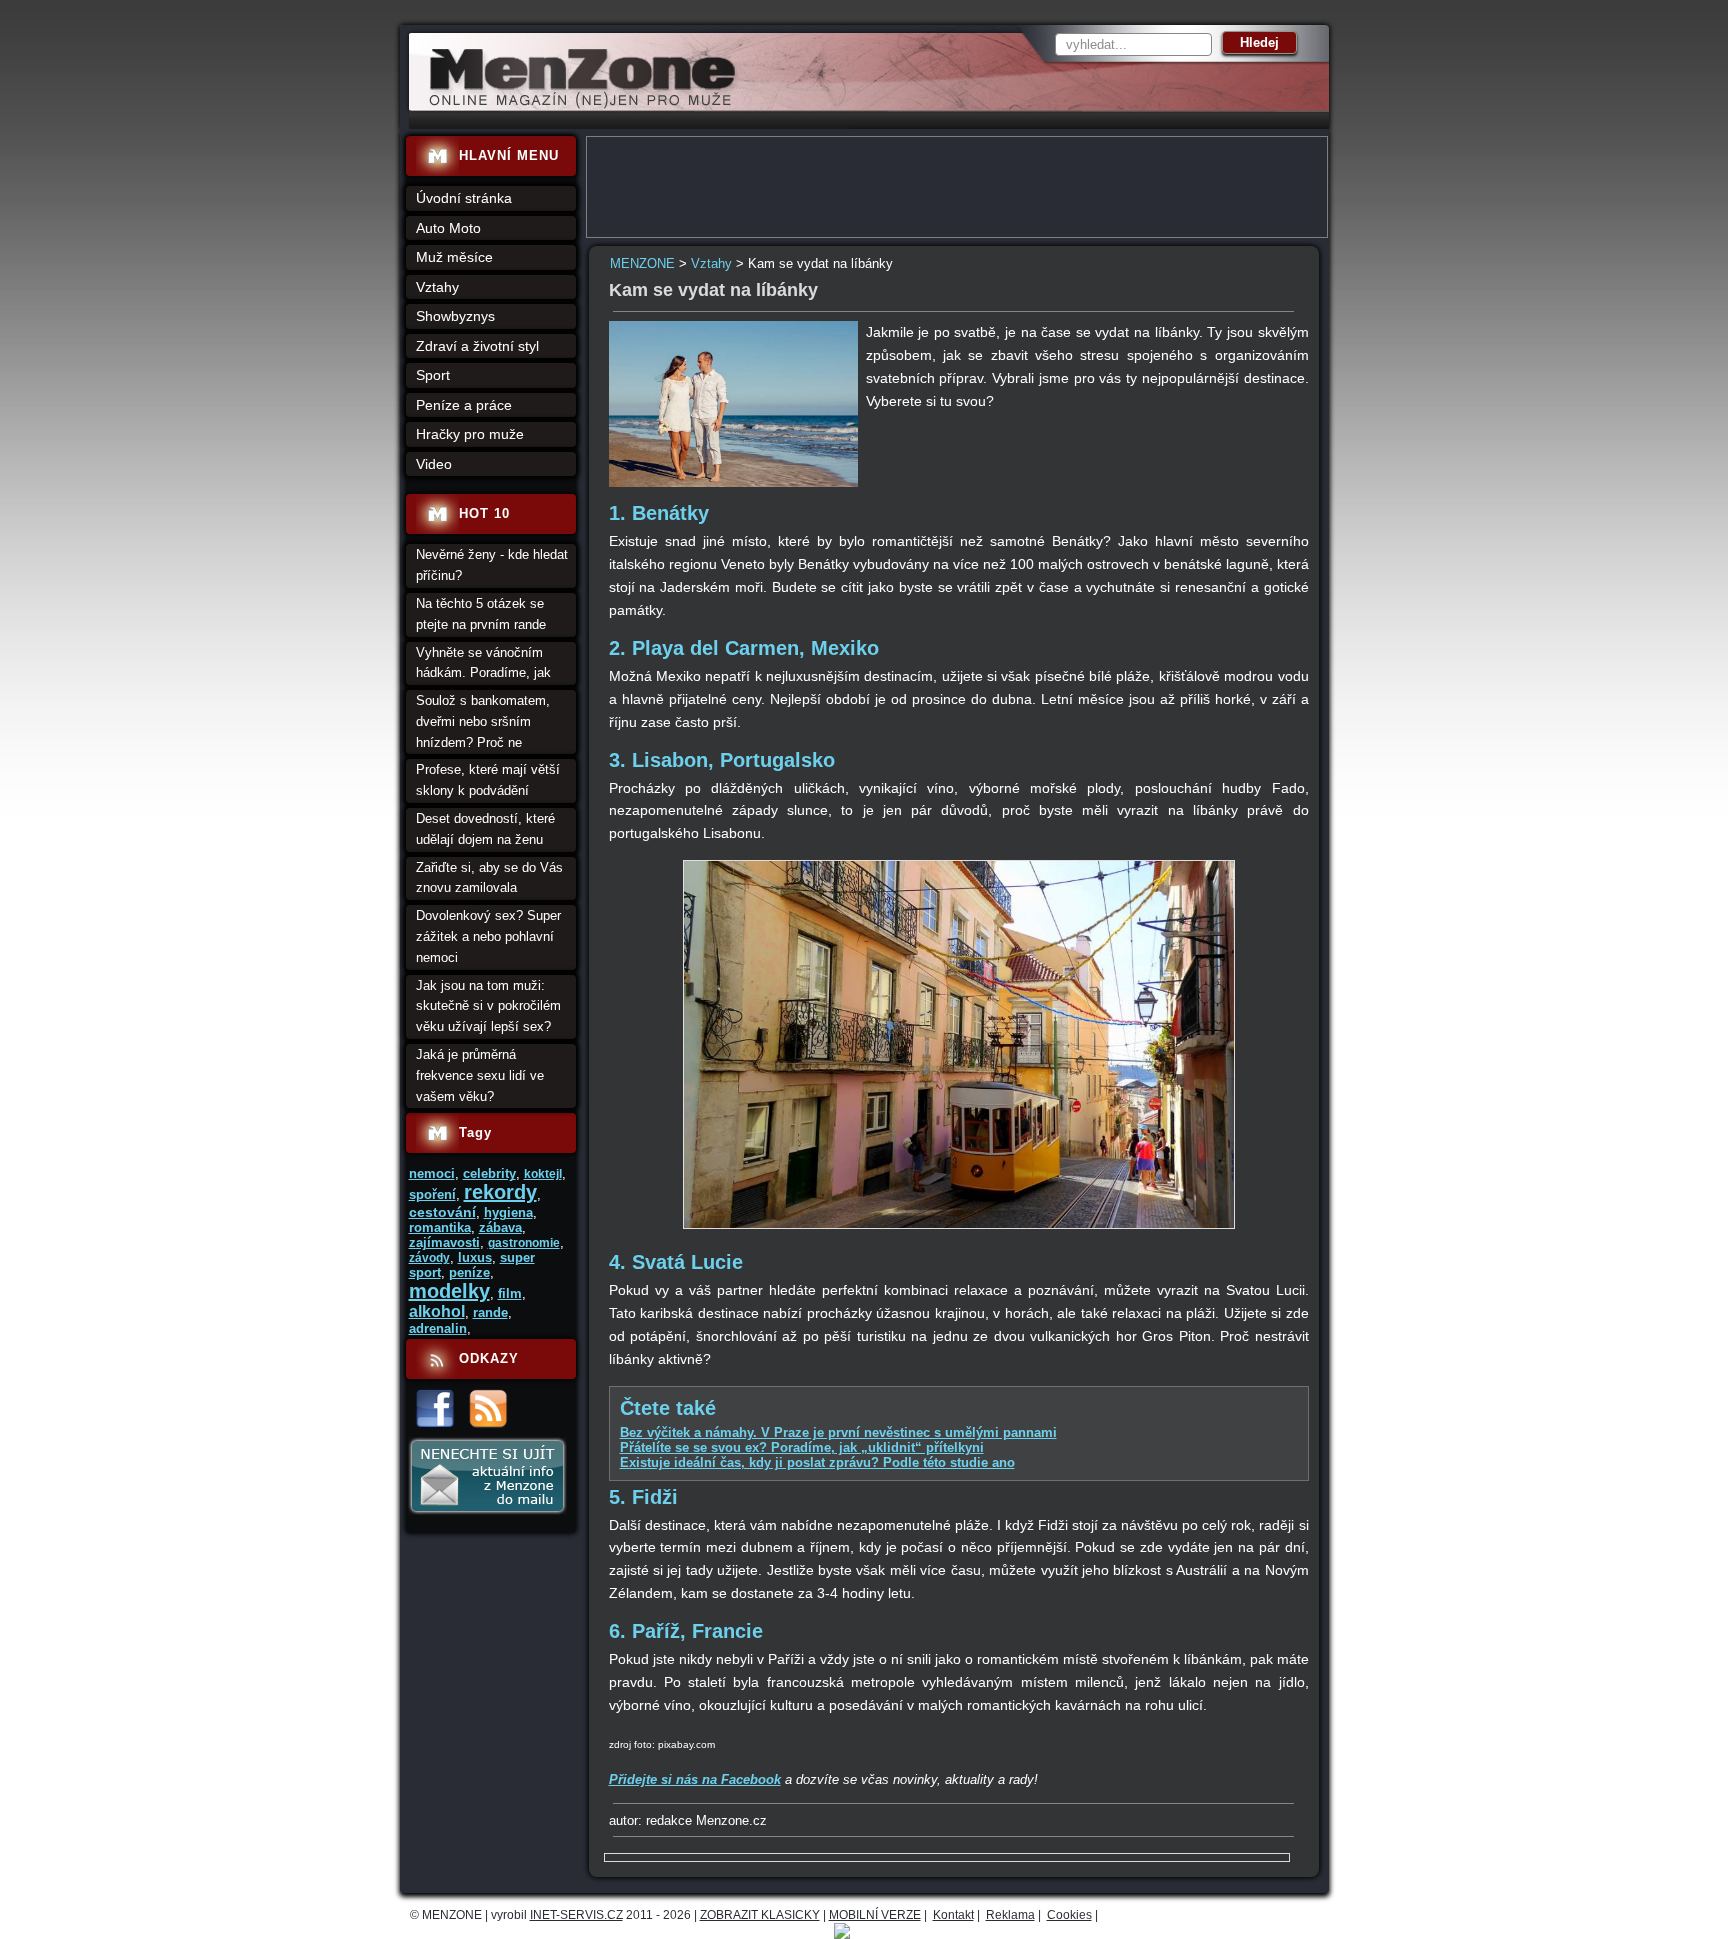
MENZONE (642, 263)
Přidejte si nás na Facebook (695, 1779)
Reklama (1010, 1915)
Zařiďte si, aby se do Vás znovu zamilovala (489, 878)
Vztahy (711, 263)
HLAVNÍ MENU (509, 155)
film (510, 1293)
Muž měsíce (454, 257)
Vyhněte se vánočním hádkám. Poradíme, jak (483, 663)
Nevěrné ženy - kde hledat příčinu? (492, 565)
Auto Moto (448, 228)
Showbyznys (455, 316)
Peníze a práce (464, 405)
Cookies (1069, 1915)
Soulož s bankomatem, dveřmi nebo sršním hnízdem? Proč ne (483, 721)
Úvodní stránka (464, 198)
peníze (469, 1272)
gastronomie (524, 1243)
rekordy (500, 1192)
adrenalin (438, 1328)
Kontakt (953, 1915)
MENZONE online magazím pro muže (575, 105)
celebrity (489, 1173)
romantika (440, 1227)
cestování (442, 1212)
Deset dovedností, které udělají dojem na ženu (485, 829)
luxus (475, 1257)
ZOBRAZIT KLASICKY (760, 1915)
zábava (500, 1227)
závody (429, 1258)
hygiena (508, 1212)
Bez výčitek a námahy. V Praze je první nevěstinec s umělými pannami (838, 1432)
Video (434, 464)
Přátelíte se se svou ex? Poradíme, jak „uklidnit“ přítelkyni (802, 1447)
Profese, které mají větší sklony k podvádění (488, 780)
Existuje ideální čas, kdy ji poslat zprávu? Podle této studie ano (817, 1462)
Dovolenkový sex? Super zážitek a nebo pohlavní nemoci (488, 936)
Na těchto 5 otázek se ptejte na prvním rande (481, 614)
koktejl (543, 1174)
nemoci (432, 1173)
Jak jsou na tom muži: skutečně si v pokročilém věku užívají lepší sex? (488, 1006)
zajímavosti (444, 1242)
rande (490, 1312)
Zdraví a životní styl (477, 346)
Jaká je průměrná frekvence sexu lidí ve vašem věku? (480, 1075)
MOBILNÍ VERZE (875, 1915)
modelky (449, 1291)
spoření (432, 1194)
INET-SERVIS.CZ (576, 1915)
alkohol (437, 1311)
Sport (433, 375)
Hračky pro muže (470, 434)
